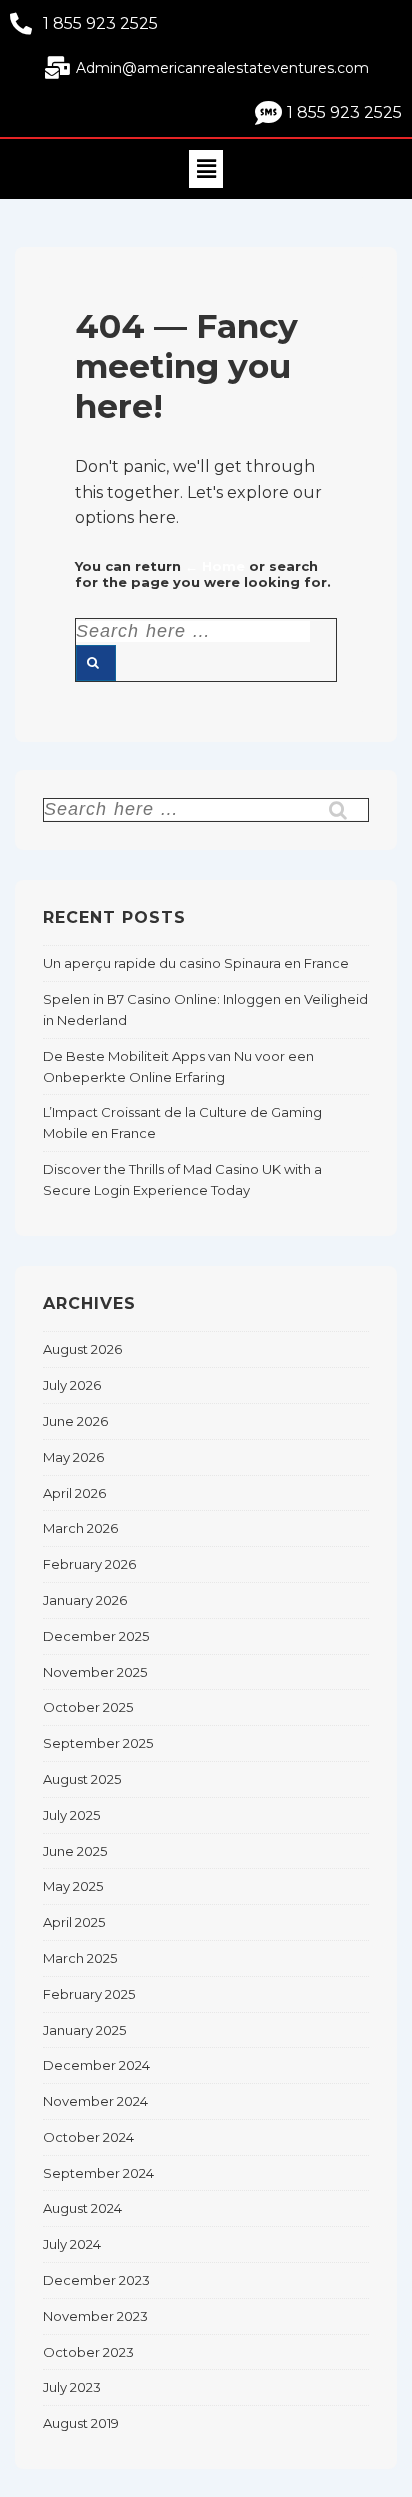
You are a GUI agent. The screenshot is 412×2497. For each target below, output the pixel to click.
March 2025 (80, 1958)
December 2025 (96, 1636)
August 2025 (82, 1779)
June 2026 (75, 1421)
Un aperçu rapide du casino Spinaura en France (196, 963)
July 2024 (72, 2244)
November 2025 (95, 1672)
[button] (206, 169)
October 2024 (88, 2137)
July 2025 (71, 1815)
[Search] (96, 663)
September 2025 (98, 1743)
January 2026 (85, 1600)
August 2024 (82, 2208)
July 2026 (72, 1385)
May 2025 (73, 1886)
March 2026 (80, 1528)
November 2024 (95, 2101)
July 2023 (72, 2387)
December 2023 (96, 2280)
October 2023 (88, 2352)
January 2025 (84, 2030)
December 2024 (96, 2065)
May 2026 (73, 1457)
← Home (215, 566)
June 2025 (75, 1851)
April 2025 (74, 1922)
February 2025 (89, 1994)
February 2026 (89, 1564)
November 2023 (95, 2316)
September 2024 (98, 2173)
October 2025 (88, 1707)
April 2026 (74, 1493)
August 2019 (81, 2423)
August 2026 (82, 1349)
